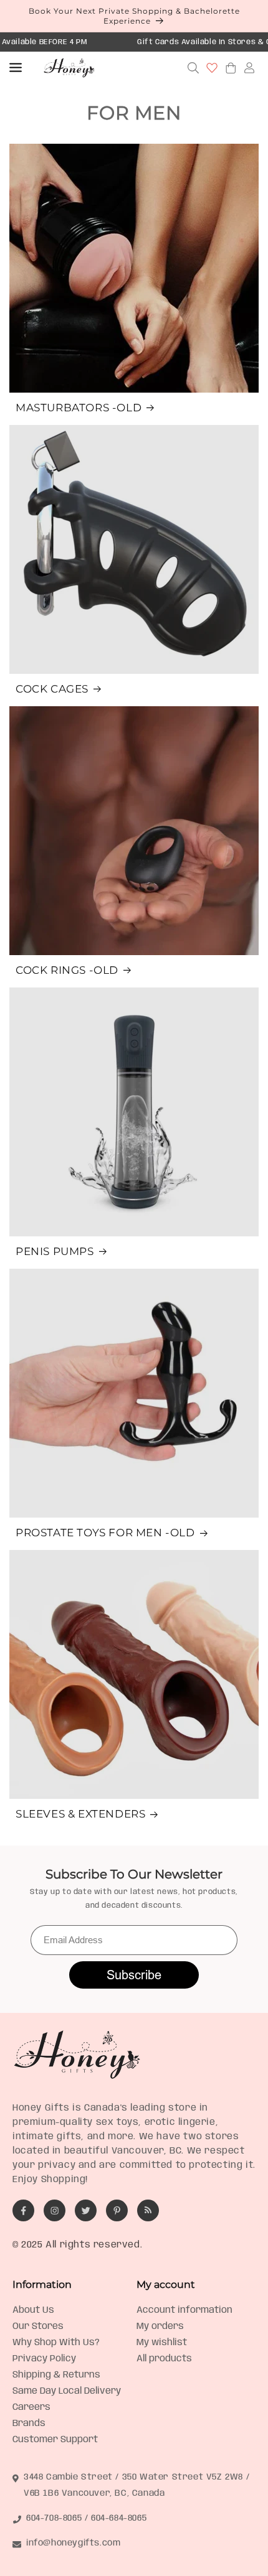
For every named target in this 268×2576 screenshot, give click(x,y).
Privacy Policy (44, 2359)
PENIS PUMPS (55, 1251)
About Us (33, 2310)
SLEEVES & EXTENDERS (80, 1814)
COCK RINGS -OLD (67, 970)
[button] (16, 68)
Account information (184, 2310)
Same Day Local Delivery (67, 2391)
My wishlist (162, 2343)
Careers (31, 2407)
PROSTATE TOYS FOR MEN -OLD (105, 1533)
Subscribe (134, 1975)
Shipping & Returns (56, 2375)
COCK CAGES (52, 689)
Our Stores (38, 2326)
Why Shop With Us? (56, 2343)
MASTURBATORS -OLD (79, 408)
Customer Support (55, 2440)
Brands (29, 2424)
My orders (160, 2326)
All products (164, 2359)
